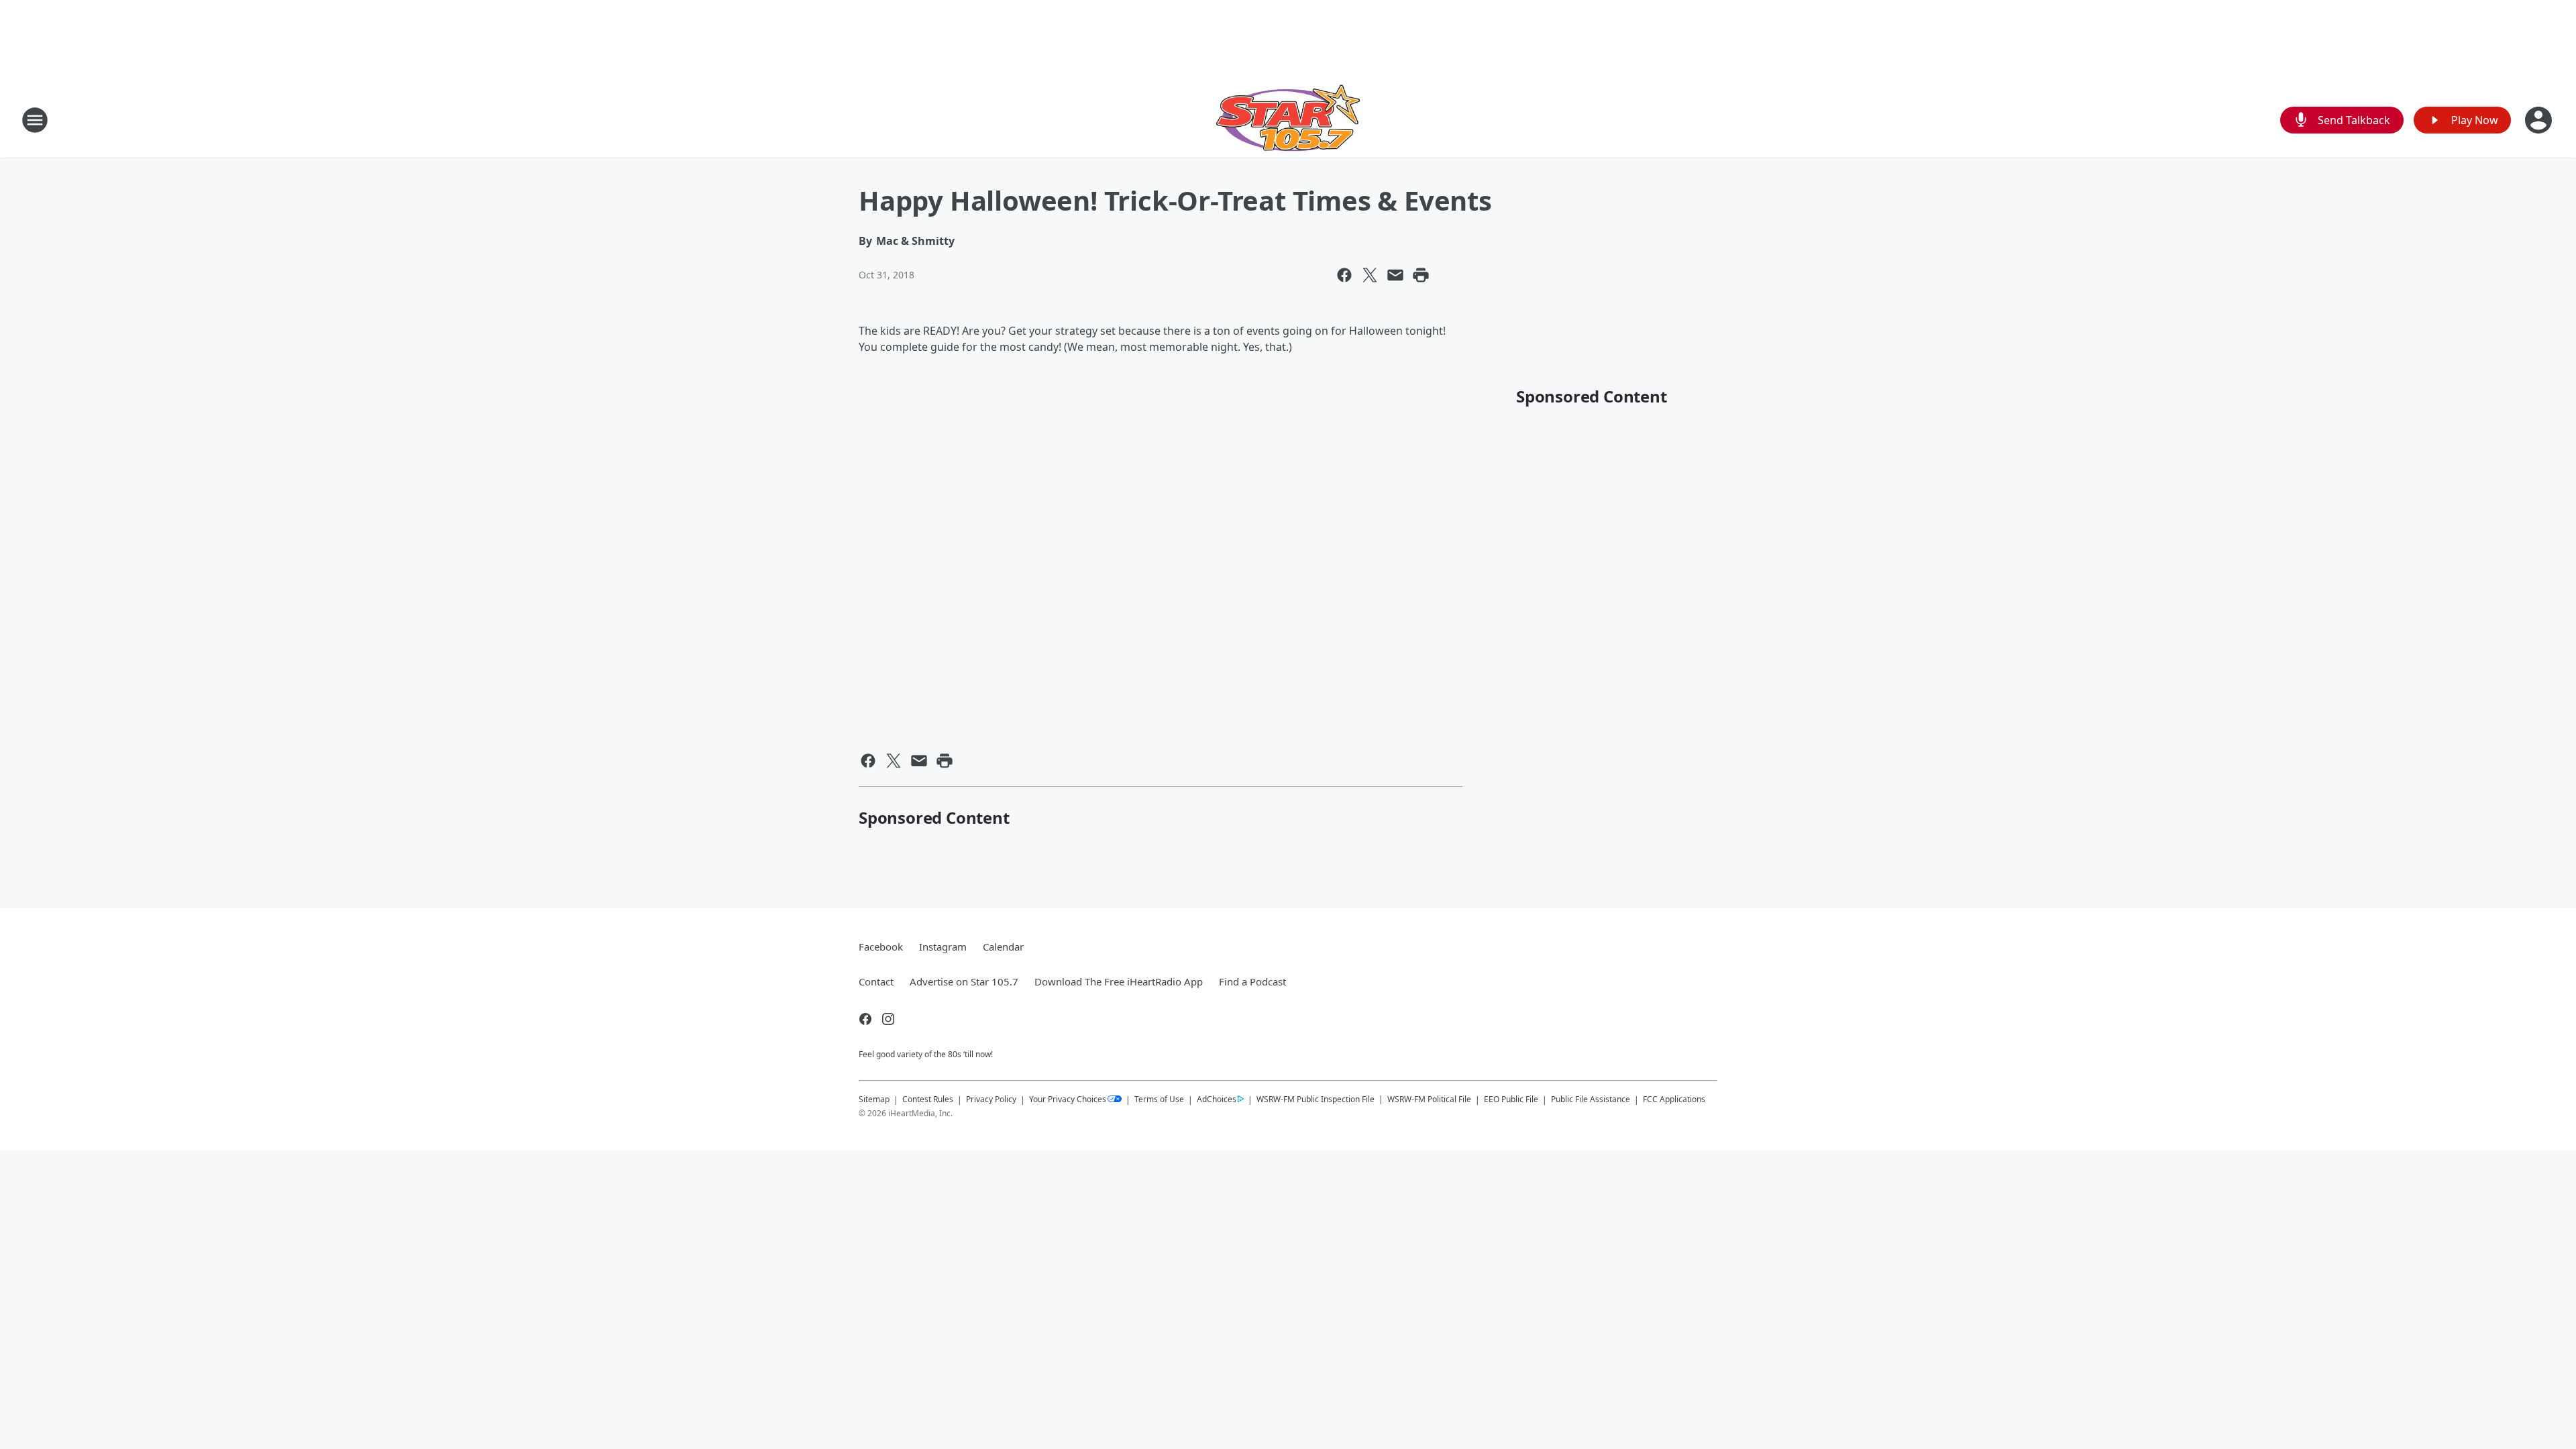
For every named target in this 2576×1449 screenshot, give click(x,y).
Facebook (881, 947)
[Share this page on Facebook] (1344, 275)
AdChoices (1217, 1099)
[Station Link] (1288, 120)
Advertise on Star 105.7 (964, 981)
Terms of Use (1159, 1099)
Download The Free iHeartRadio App (1119, 981)
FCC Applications (1674, 1099)
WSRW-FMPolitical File (1429, 1099)
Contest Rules (928, 1099)
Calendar (1003, 947)
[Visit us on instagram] (888, 1019)
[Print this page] (1421, 275)
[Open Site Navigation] (35, 120)
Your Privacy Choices (1068, 1099)
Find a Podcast (1252, 981)
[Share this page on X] (1370, 275)
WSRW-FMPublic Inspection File (1316, 1099)
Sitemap (874, 1099)
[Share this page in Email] (1395, 275)
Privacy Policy (991, 1099)
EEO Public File (1511, 1099)
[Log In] (2540, 120)
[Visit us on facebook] (865, 1019)
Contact (876, 981)
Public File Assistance (1591, 1099)
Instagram (943, 947)
